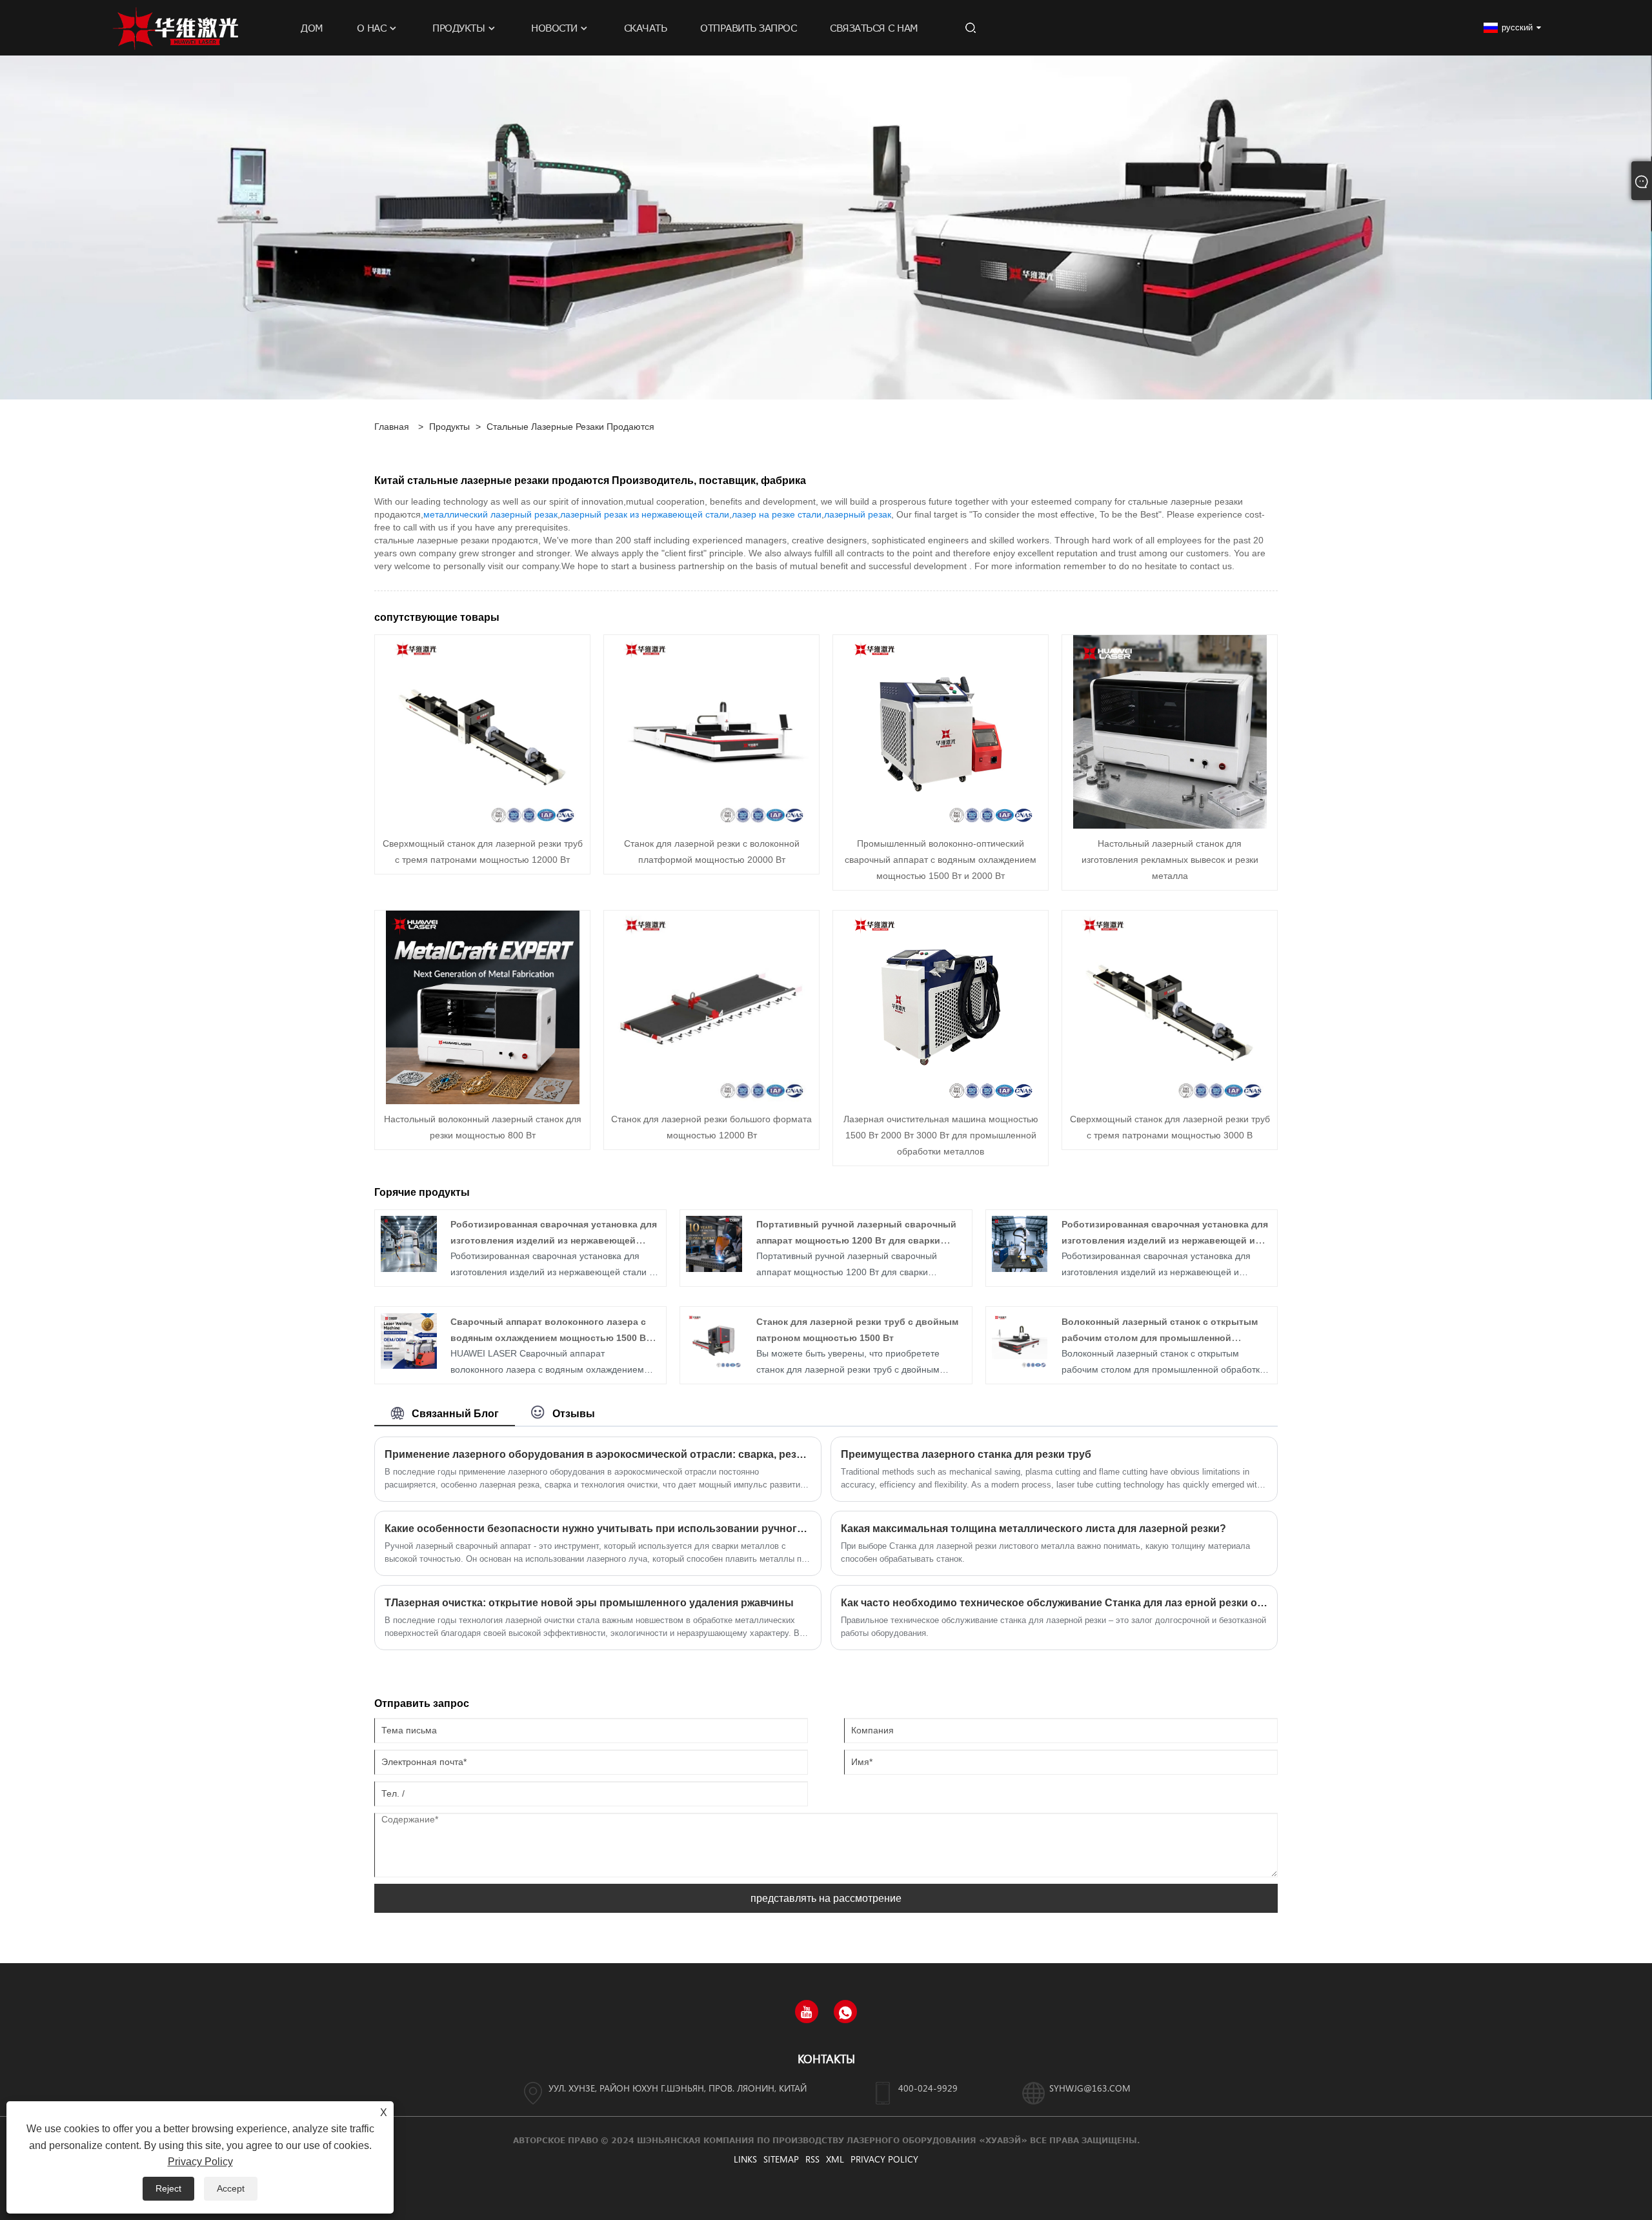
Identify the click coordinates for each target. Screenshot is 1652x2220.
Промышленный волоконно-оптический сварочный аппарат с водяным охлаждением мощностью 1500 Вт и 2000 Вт (941, 860)
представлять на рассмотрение (826, 1898)
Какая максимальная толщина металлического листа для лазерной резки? (1033, 1529)
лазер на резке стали (777, 514)
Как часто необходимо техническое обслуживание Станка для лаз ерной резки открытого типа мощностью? (1054, 1603)
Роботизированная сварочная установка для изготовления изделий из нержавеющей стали (554, 1240)
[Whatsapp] (845, 2012)
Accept (231, 2188)
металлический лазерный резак (490, 514)
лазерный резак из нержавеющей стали (645, 514)
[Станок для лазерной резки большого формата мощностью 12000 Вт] (712, 1007)
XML (835, 2159)
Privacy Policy (884, 2159)
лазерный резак (858, 514)
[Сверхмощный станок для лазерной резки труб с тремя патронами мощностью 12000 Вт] (483, 731)
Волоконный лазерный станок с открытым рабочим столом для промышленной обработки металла (1160, 1338)
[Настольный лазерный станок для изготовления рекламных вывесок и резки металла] (1170, 731)
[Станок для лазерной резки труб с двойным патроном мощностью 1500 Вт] (714, 1340)
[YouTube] (807, 2012)
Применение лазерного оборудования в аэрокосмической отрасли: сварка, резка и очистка (598, 1454)
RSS (812, 2159)
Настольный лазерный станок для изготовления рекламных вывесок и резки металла (1170, 860)
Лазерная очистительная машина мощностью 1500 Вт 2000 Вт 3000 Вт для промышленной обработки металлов (941, 1135)
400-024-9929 (928, 2088)
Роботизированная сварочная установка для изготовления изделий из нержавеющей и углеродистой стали (1165, 1240)
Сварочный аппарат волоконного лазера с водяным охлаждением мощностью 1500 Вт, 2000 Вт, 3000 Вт (551, 1338)
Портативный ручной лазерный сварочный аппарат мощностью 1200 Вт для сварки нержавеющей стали (856, 1240)
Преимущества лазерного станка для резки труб (966, 1454)
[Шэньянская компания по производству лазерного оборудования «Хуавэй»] (176, 27)
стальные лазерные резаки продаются (570, 427)
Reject (168, 2188)
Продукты (449, 427)
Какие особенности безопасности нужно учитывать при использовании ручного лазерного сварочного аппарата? (598, 1529)
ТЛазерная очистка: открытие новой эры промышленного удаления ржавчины (589, 1603)
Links (745, 2159)
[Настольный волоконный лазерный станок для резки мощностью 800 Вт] (483, 1007)
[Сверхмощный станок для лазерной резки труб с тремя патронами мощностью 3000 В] (1170, 1007)
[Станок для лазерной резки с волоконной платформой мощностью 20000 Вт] (712, 731)
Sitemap (781, 2159)
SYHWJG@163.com (1090, 2088)
